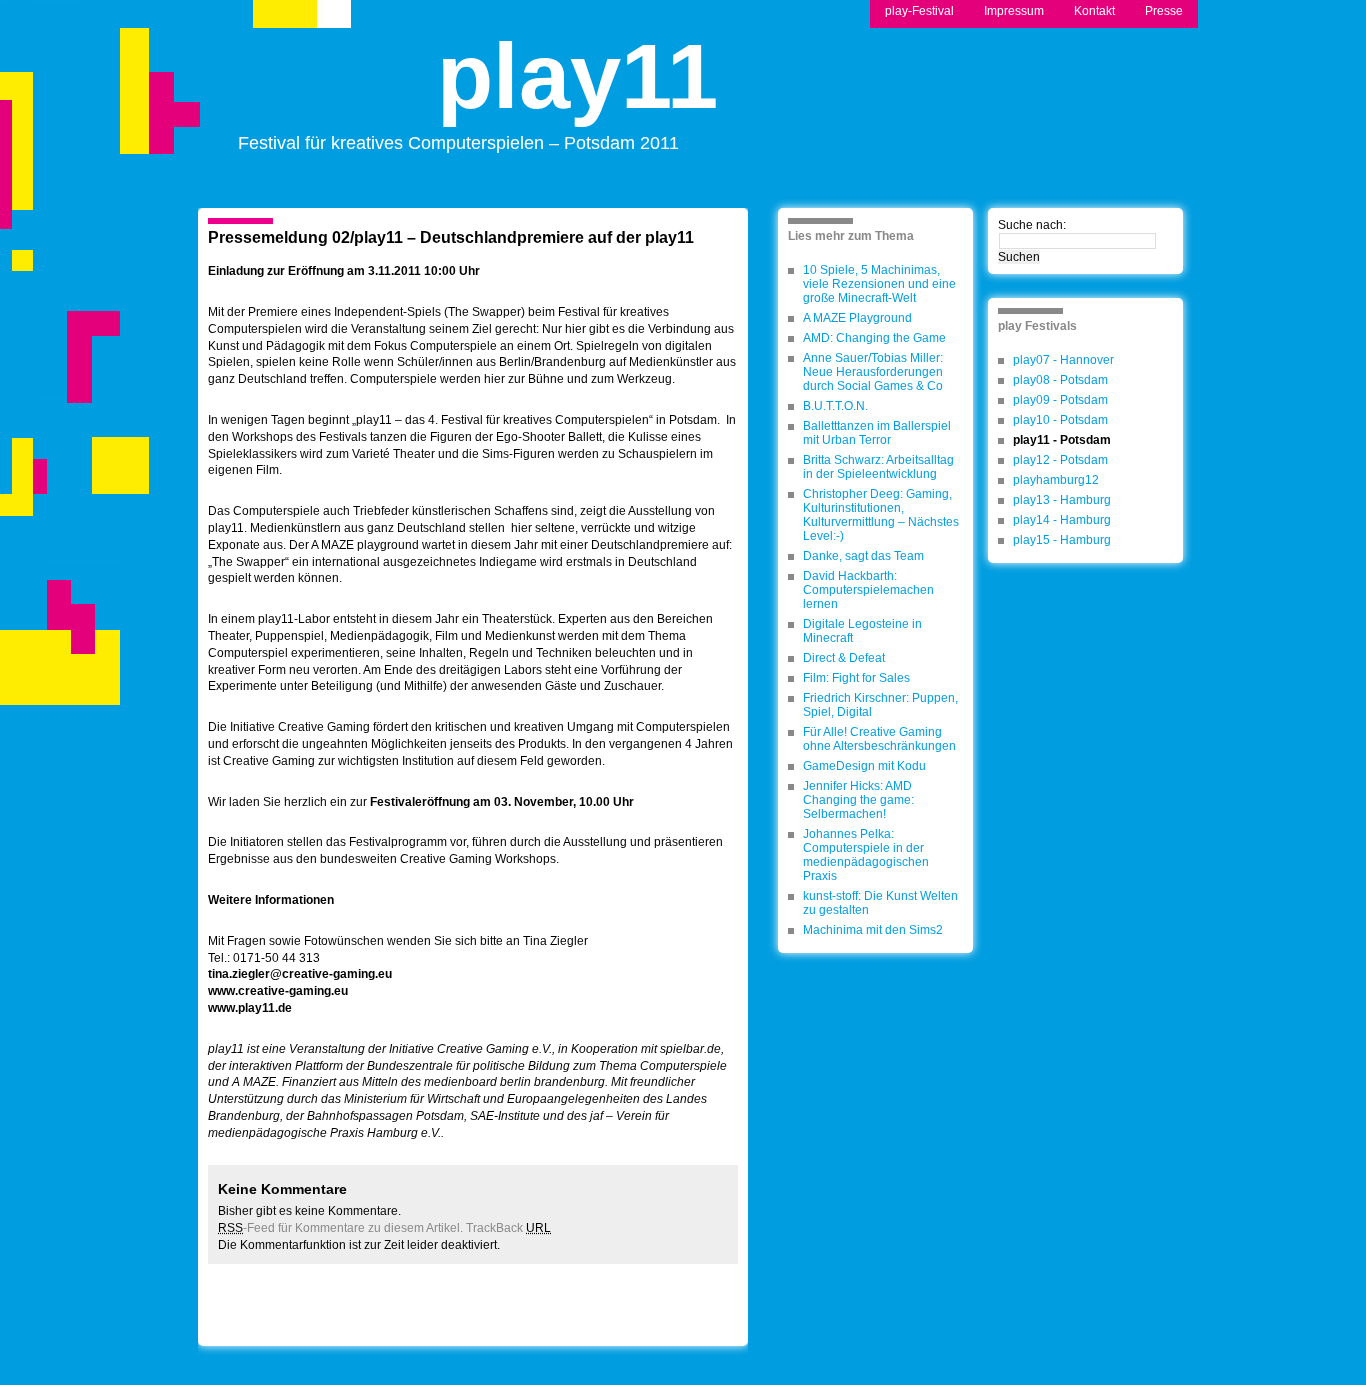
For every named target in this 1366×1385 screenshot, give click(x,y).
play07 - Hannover (1063, 360)
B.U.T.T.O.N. (835, 406)
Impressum (1014, 11)
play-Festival (919, 11)
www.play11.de (250, 1008)
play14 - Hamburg (1062, 520)
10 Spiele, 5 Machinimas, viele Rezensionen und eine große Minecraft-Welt (879, 284)
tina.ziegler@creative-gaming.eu (300, 974)
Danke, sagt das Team (863, 556)
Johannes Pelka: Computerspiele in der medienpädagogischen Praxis (866, 855)
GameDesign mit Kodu (864, 766)
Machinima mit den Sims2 (873, 930)
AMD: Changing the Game (874, 338)
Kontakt (1094, 11)
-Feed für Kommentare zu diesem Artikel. (340, 1228)
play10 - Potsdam (1060, 420)
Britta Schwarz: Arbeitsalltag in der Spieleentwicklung (878, 467)
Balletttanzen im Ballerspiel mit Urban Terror (877, 433)
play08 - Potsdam (1060, 380)
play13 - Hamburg (1062, 500)
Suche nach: (1032, 225)
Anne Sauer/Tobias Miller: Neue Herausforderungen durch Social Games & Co (873, 372)
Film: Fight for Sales (856, 678)
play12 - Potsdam (1060, 460)
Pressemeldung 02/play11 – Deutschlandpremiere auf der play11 (451, 237)
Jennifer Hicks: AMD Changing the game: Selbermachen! (858, 800)
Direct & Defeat (844, 658)
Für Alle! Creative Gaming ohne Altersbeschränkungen (879, 739)
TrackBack (508, 1228)
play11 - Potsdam (1062, 440)
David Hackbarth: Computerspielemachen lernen (868, 590)
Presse (1164, 11)
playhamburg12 (1056, 480)
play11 (577, 93)
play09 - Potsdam (1060, 400)
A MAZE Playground (857, 318)
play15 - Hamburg (1062, 540)
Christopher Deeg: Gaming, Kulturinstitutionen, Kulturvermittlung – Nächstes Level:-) (881, 515)
